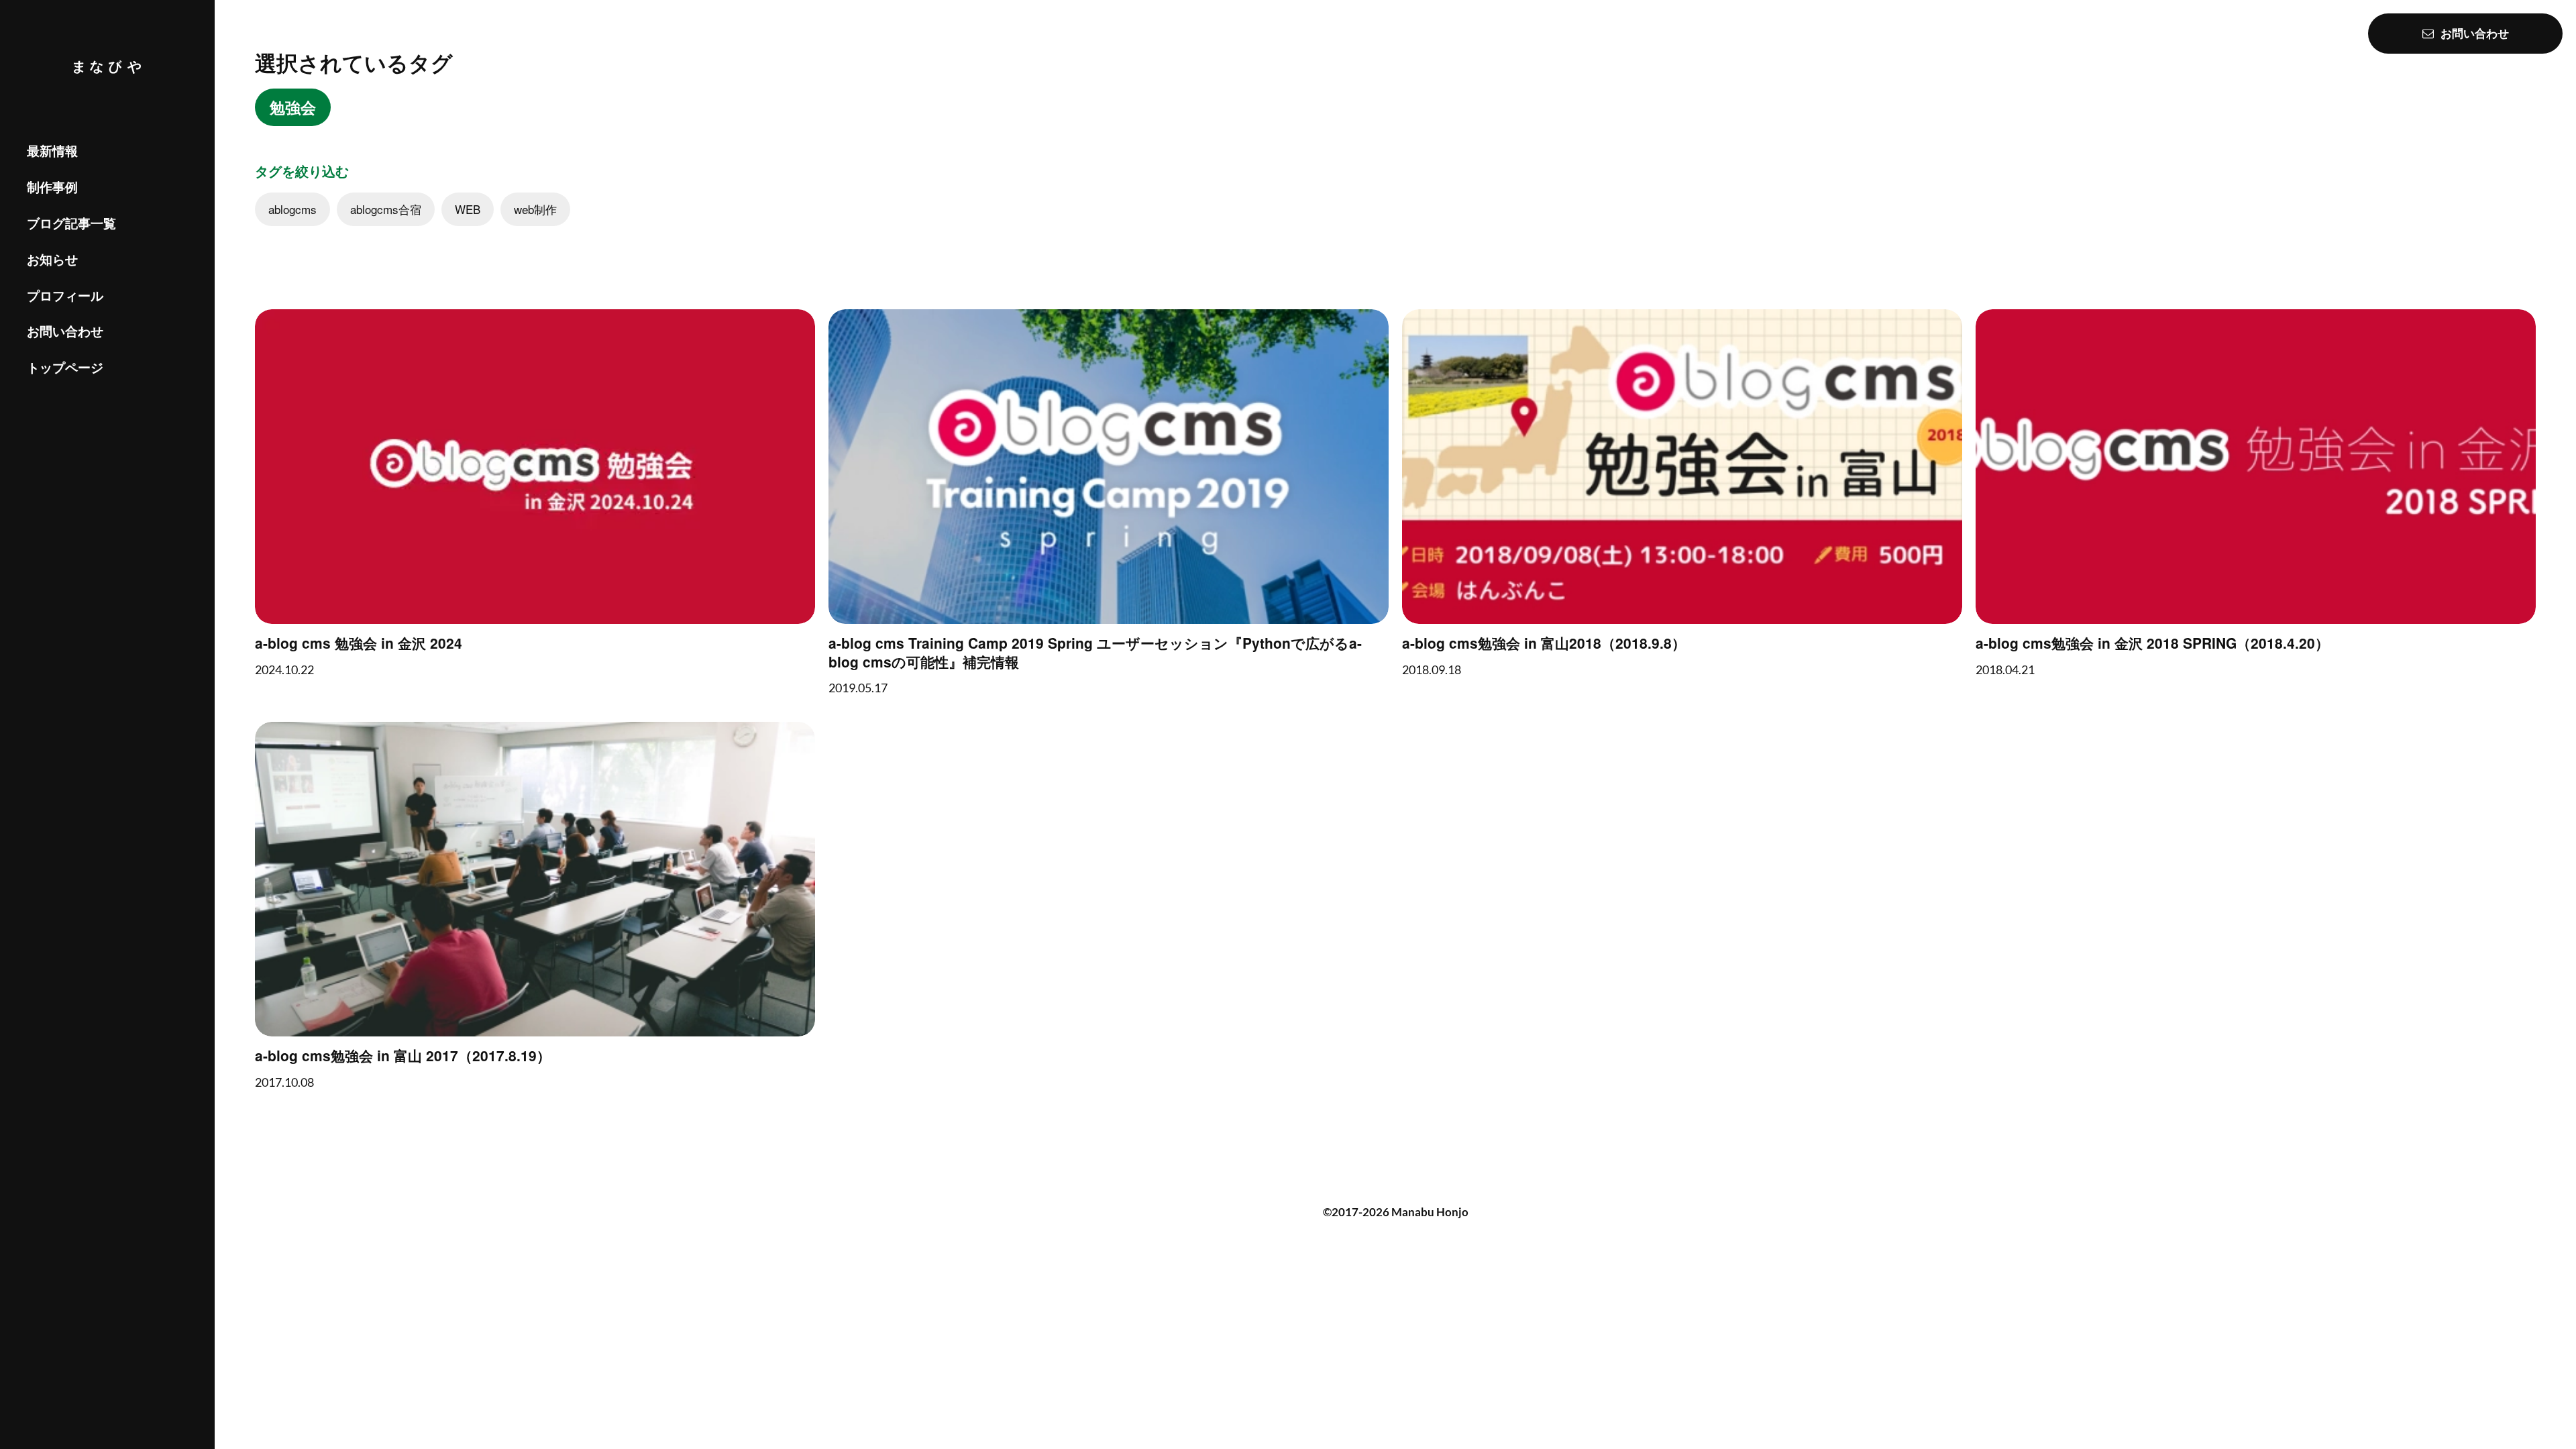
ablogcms (292, 209)
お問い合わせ (65, 331)
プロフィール (65, 296)
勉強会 (293, 107)
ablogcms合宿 (386, 209)
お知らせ (52, 259)
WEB (468, 209)
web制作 (535, 209)
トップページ (65, 367)
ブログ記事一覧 (71, 223)
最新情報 (52, 152)
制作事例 (52, 187)
